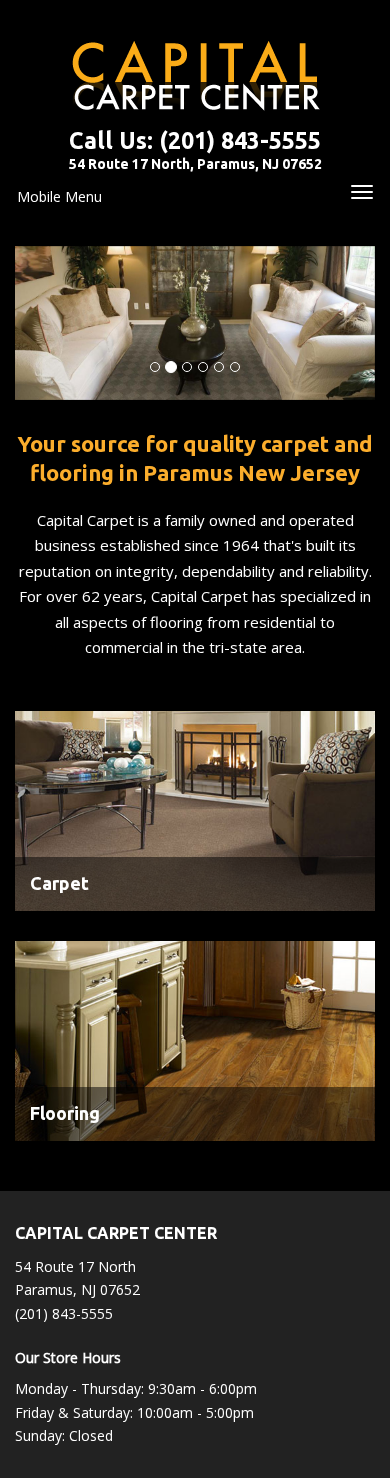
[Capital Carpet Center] (195, 76)
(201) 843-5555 (240, 140)
